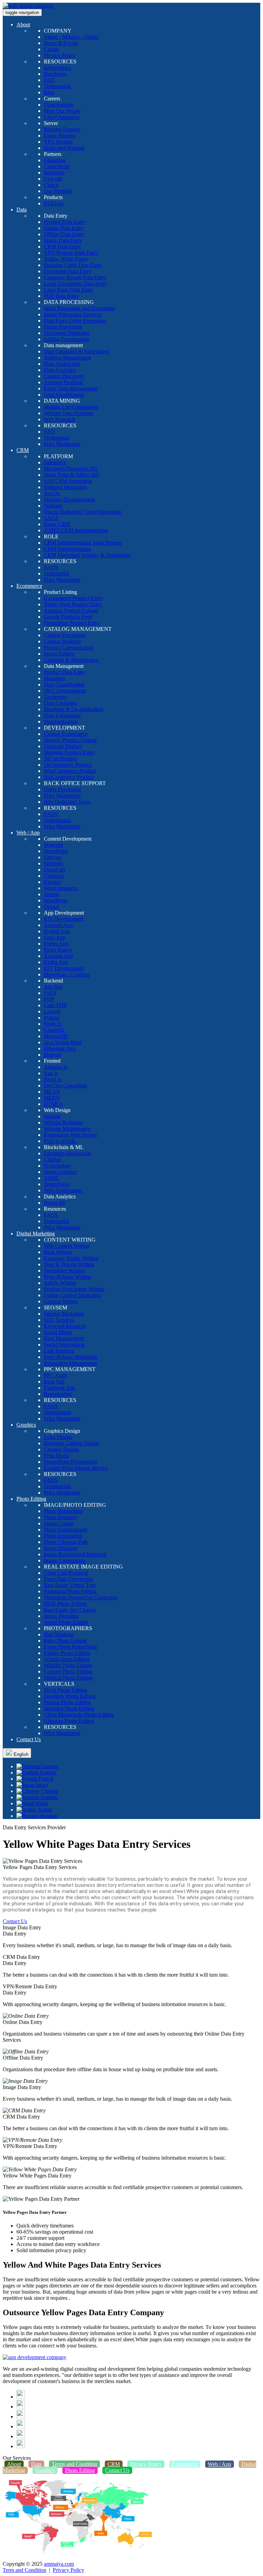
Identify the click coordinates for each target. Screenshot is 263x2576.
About (23, 25)
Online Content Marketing (72, 1295)
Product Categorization (69, 648)
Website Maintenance (67, 1129)
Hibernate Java (60, 1048)
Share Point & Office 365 (71, 475)
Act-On (52, 493)
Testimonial (56, 438)
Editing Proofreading (66, 339)
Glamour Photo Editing (69, 1721)
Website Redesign (63, 1122)
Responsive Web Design (70, 1135)
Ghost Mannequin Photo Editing (79, 1715)
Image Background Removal (75, 1554)
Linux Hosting (60, 136)
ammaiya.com (59, 2564)
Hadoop (53, 1055)
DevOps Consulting (65, 1085)
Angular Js (55, 1067)
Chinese (49, 1791)
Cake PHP (55, 1005)
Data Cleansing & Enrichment (76, 351)
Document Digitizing (67, 333)
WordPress (55, 900)
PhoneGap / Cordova (67, 974)
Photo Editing (31, 1499)
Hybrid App (57, 931)
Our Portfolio (58, 191)
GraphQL (54, 1030)
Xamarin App (59, 956)
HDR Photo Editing (65, 1604)
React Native (58, 950)
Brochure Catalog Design (71, 1443)
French (45, 1779)
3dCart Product (60, 759)
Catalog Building (62, 641)
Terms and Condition (74, 2464)
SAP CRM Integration (68, 481)
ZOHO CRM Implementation (76, 530)
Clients (51, 49)
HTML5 (53, 1104)
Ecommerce (29, 586)
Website (52, 1116)
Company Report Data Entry (75, 277)
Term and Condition (24, 2570)
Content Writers (61, 1301)
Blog (49, 92)
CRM (23, 450)
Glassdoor (55, 160)
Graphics (26, 1425)
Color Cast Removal (66, 1573)
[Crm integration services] (35, 2357)
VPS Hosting (58, 142)
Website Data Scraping (68, 413)
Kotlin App (56, 962)
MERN (52, 1098)
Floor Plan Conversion (68, 1579)
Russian (48, 1816)
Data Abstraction (62, 364)
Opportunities (59, 105)
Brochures (55, 74)
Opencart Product (63, 746)
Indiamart (54, 173)
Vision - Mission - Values (71, 37)
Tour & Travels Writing (69, 1264)
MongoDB (56, 1036)
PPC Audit (55, 1375)
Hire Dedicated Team (67, 802)
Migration (54, 678)
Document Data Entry (68, 271)
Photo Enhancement (66, 1530)
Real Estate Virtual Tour (70, 1585)
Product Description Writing (74, 1289)
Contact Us (29, 1739)
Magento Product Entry (69, 752)
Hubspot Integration (65, 487)
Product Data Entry (65, 222)
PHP (49, 999)
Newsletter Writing (64, 1271)
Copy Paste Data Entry (69, 290)
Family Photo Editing (67, 1653)
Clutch (51, 185)
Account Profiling (63, 382)
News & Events (61, 43)
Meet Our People (62, 111)
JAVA (50, 993)
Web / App (28, 833)
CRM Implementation (67, 549)
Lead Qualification (64, 395)
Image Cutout (59, 1523)
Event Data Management (71, 388)
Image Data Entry (63, 240)
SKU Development (65, 691)
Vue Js (51, 1073)
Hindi (41, 1803)
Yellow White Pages (66, 259)
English (20, 1754)
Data (22, 210)
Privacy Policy (60, 55)
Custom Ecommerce (66, 734)
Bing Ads (54, 1382)
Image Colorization (65, 1560)
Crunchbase (57, 166)
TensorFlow (57, 1184)
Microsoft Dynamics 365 (71, 469)
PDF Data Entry (61, 296)
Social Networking (64, 1345)
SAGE (51, 518)
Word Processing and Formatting (79, 308)
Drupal (51, 907)
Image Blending (61, 1616)
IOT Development (64, 968)
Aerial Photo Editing (66, 1622)
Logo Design (58, 1437)
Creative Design (61, 1449)
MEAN (52, 1092)
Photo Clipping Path (66, 1542)
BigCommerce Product (69, 777)
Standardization (61, 722)
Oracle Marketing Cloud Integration (83, 512)
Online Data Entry (64, 228)
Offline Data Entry (64, 234)
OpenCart (54, 870)
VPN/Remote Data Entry (71, 253)
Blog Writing (58, 1252)
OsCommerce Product (68, 765)
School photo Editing (67, 1659)
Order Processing (62, 789)
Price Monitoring (62, 444)
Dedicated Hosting (64, 148)
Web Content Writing (67, 1246)
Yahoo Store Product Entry (73, 604)
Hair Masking (59, 1634)
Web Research (59, 419)
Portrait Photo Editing (67, 1702)
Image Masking (61, 1548)
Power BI (54, 1203)
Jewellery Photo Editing (70, 1696)
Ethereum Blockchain (67, 1153)
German (49, 1766)
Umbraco (54, 876)
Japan (41, 1785)
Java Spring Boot (62, 1042)
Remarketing (58, 1394)
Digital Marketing (36, 1234)
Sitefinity (54, 863)
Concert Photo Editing (68, 1671)
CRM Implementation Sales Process (83, 543)
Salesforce (55, 462)
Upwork (53, 179)
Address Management (67, 358)
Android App (58, 925)
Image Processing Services (73, 314)
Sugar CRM (57, 524)
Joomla (52, 894)
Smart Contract (60, 1172)
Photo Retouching (63, 1511)
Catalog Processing (65, 635)
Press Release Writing (67, 1277)
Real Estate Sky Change (70, 1610)
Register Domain (62, 129)
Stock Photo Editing (66, 1690)
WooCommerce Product (70, 771)
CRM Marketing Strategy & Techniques (87, 555)
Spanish (48, 1797)
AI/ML (52, 1178)
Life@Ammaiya (61, 117)
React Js (53, 1079)
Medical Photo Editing (68, 1678)
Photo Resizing (60, 1517)
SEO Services (59, 1320)
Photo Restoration (63, 1536)
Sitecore (53, 857)
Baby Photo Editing (65, 1641)
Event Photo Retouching (70, 1647)
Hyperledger (57, 1166)
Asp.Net (53, 987)
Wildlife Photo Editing (68, 1665)
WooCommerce (61, 888)
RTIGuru (54, 203)
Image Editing (59, 654)
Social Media (58, 1332)
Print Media (57, 1456)
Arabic (45, 1810)
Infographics (57, 68)
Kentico (52, 882)
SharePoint (56, 851)
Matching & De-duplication (74, 709)
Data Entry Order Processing (75, 321)
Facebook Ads (59, 1388)
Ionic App (55, 937)
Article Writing (60, 1283)
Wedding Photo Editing (69, 1708)
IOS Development (64, 919)
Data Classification (64, 685)
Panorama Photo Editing (70, 1591)
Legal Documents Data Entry (76, 284)
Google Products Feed (68, 617)
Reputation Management (70, 1363)
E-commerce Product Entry (73, 598)
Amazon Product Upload (71, 611)
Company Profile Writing (71, 1258)
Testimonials (57, 86)
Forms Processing (63, 327)
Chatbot (52, 1159)
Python (52, 1018)
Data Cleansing (60, 703)
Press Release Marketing (70, 1357)
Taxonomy (55, 697)
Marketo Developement (69, 499)
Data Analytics (60, 370)
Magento (53, 845)
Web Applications (63, 1190)
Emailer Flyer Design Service (76, 1468)
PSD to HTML (60, 1141)
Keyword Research (65, 1326)
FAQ (49, 80)
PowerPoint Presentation (70, 1462)
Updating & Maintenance (71, 660)
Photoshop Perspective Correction (80, 1597)
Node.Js (53, 1024)
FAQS (51, 567)
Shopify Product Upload (70, 740)
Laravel (52, 1011)
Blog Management (64, 1338)
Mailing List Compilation (71, 407)
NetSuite (53, 506)
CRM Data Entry (62, 247)
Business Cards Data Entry (73, 265)
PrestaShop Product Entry (72, 623)
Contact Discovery (64, 376)
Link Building (59, 1351)
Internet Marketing (64, 1314)
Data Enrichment (62, 715)
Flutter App (56, 944)
